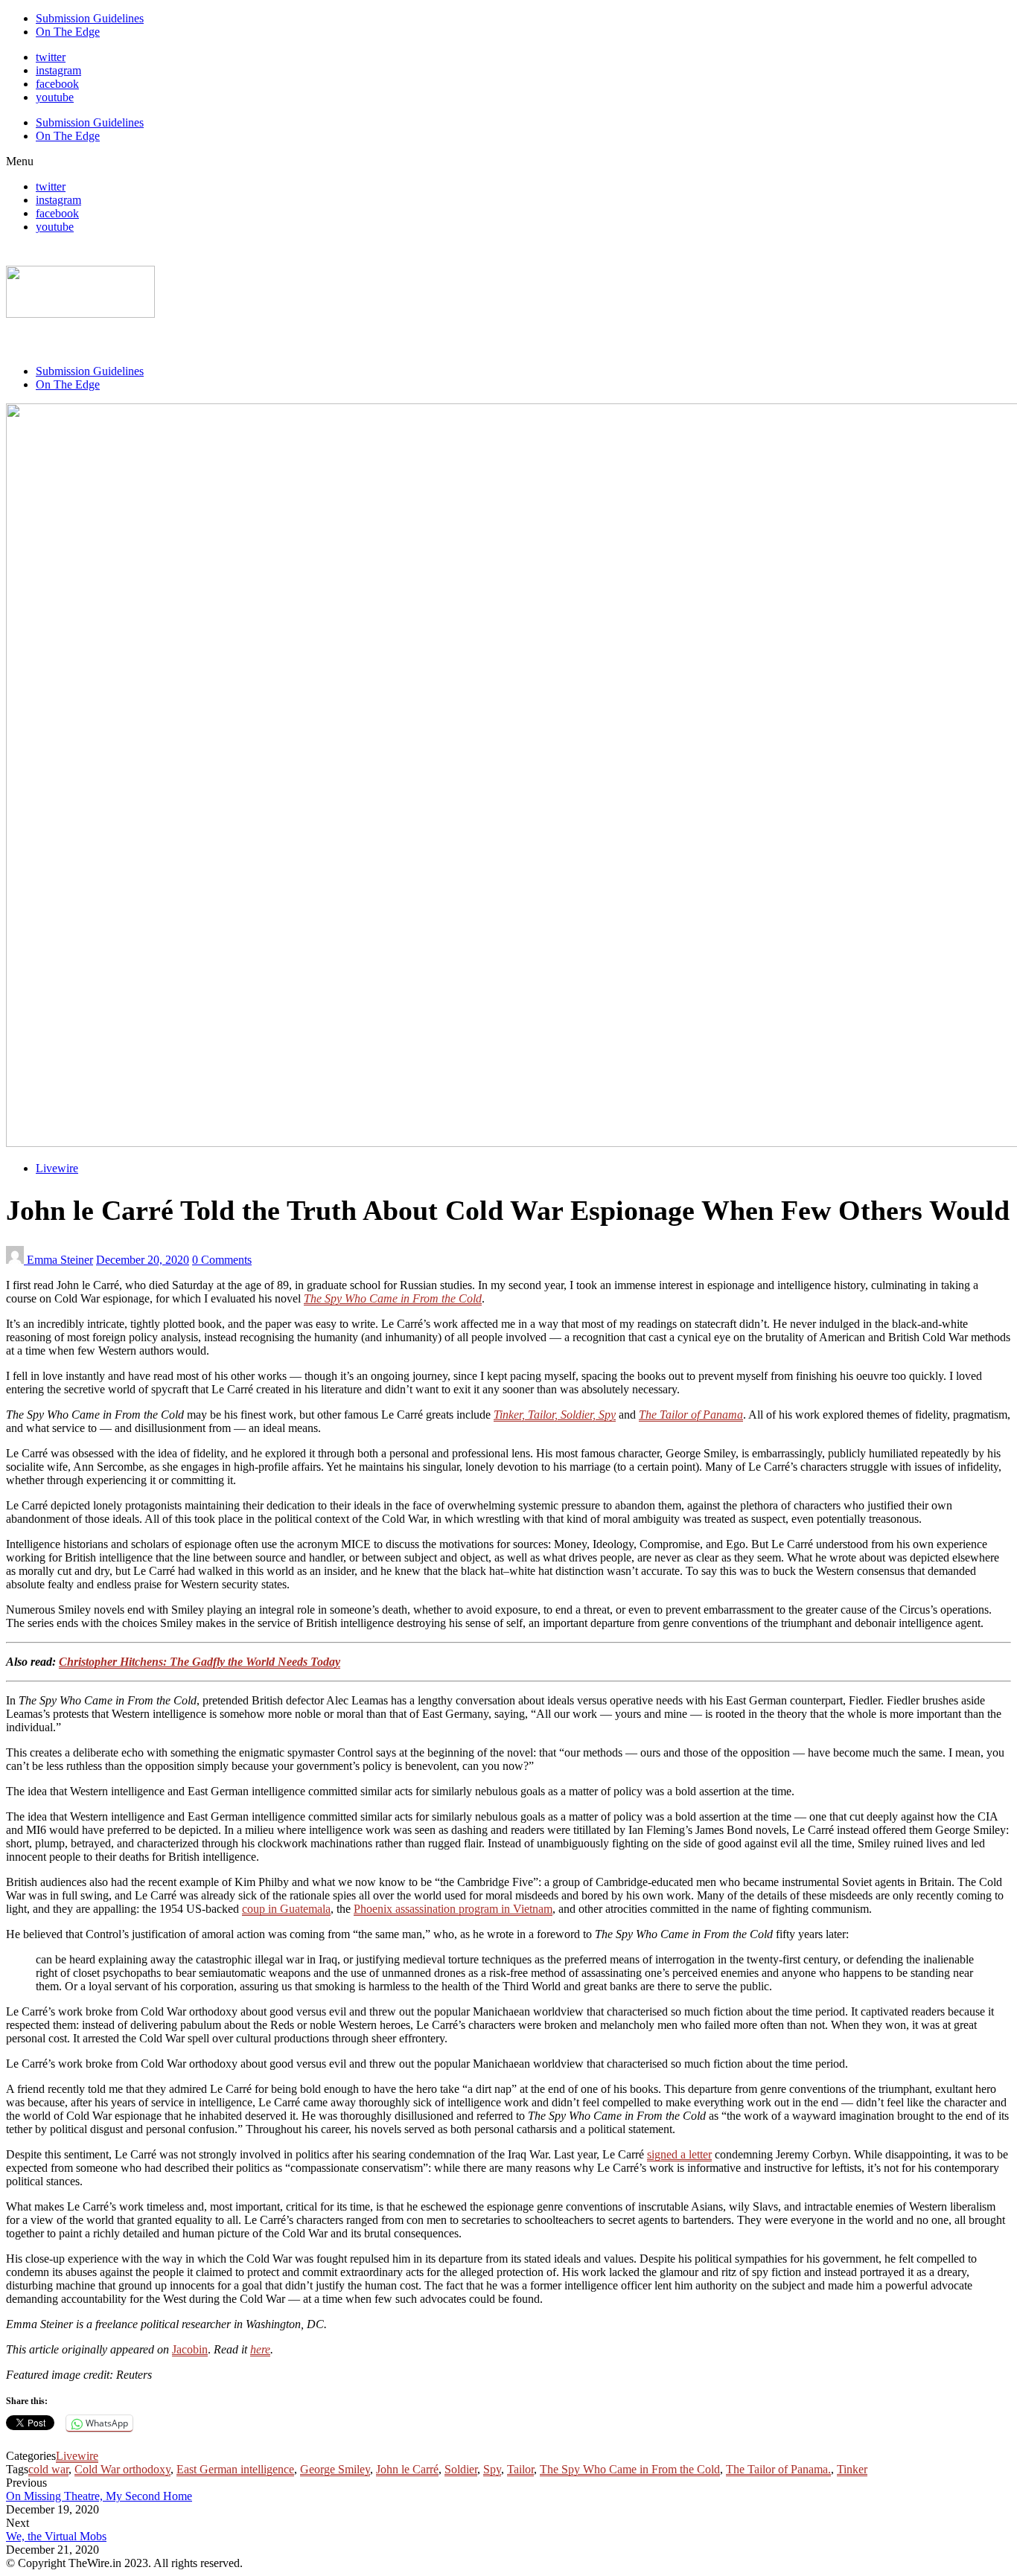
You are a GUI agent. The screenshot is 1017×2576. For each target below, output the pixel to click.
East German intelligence (235, 2469)
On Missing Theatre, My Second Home (99, 2496)
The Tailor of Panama (691, 1415)
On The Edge (68, 32)
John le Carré (407, 2469)
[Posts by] (16, 1260)
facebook (57, 84)
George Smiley (335, 2469)
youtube (55, 97)
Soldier (461, 2469)
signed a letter (679, 2154)
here (260, 2349)
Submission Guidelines (90, 18)
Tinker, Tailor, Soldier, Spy (555, 1415)
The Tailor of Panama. (778, 2469)
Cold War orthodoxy (122, 2469)
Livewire (57, 1168)
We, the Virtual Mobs (56, 2536)
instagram (58, 70)
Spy (492, 2469)
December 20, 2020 (143, 1260)
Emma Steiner (60, 1260)
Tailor (520, 2469)
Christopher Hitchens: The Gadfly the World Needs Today (200, 1662)
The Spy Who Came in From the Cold (393, 1298)
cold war (48, 2469)
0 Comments (222, 1260)
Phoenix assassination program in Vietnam (453, 1909)
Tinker (852, 2469)
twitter (51, 57)
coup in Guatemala (286, 1909)
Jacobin (190, 2349)
